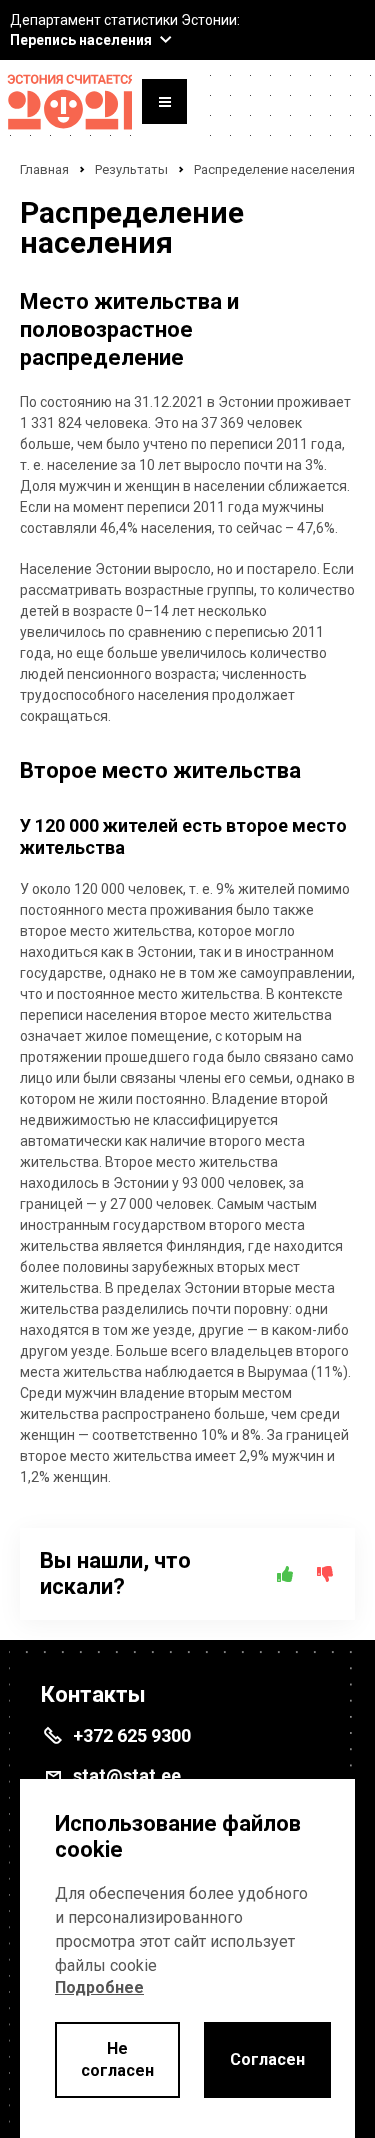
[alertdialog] (187, 1958)
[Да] (285, 1574)
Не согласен (117, 2059)
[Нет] (325, 1574)
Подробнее (99, 1987)
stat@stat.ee (127, 1775)
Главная (44, 169)
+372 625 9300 (132, 1735)
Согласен (267, 2059)
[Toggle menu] (164, 103)
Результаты (131, 169)
